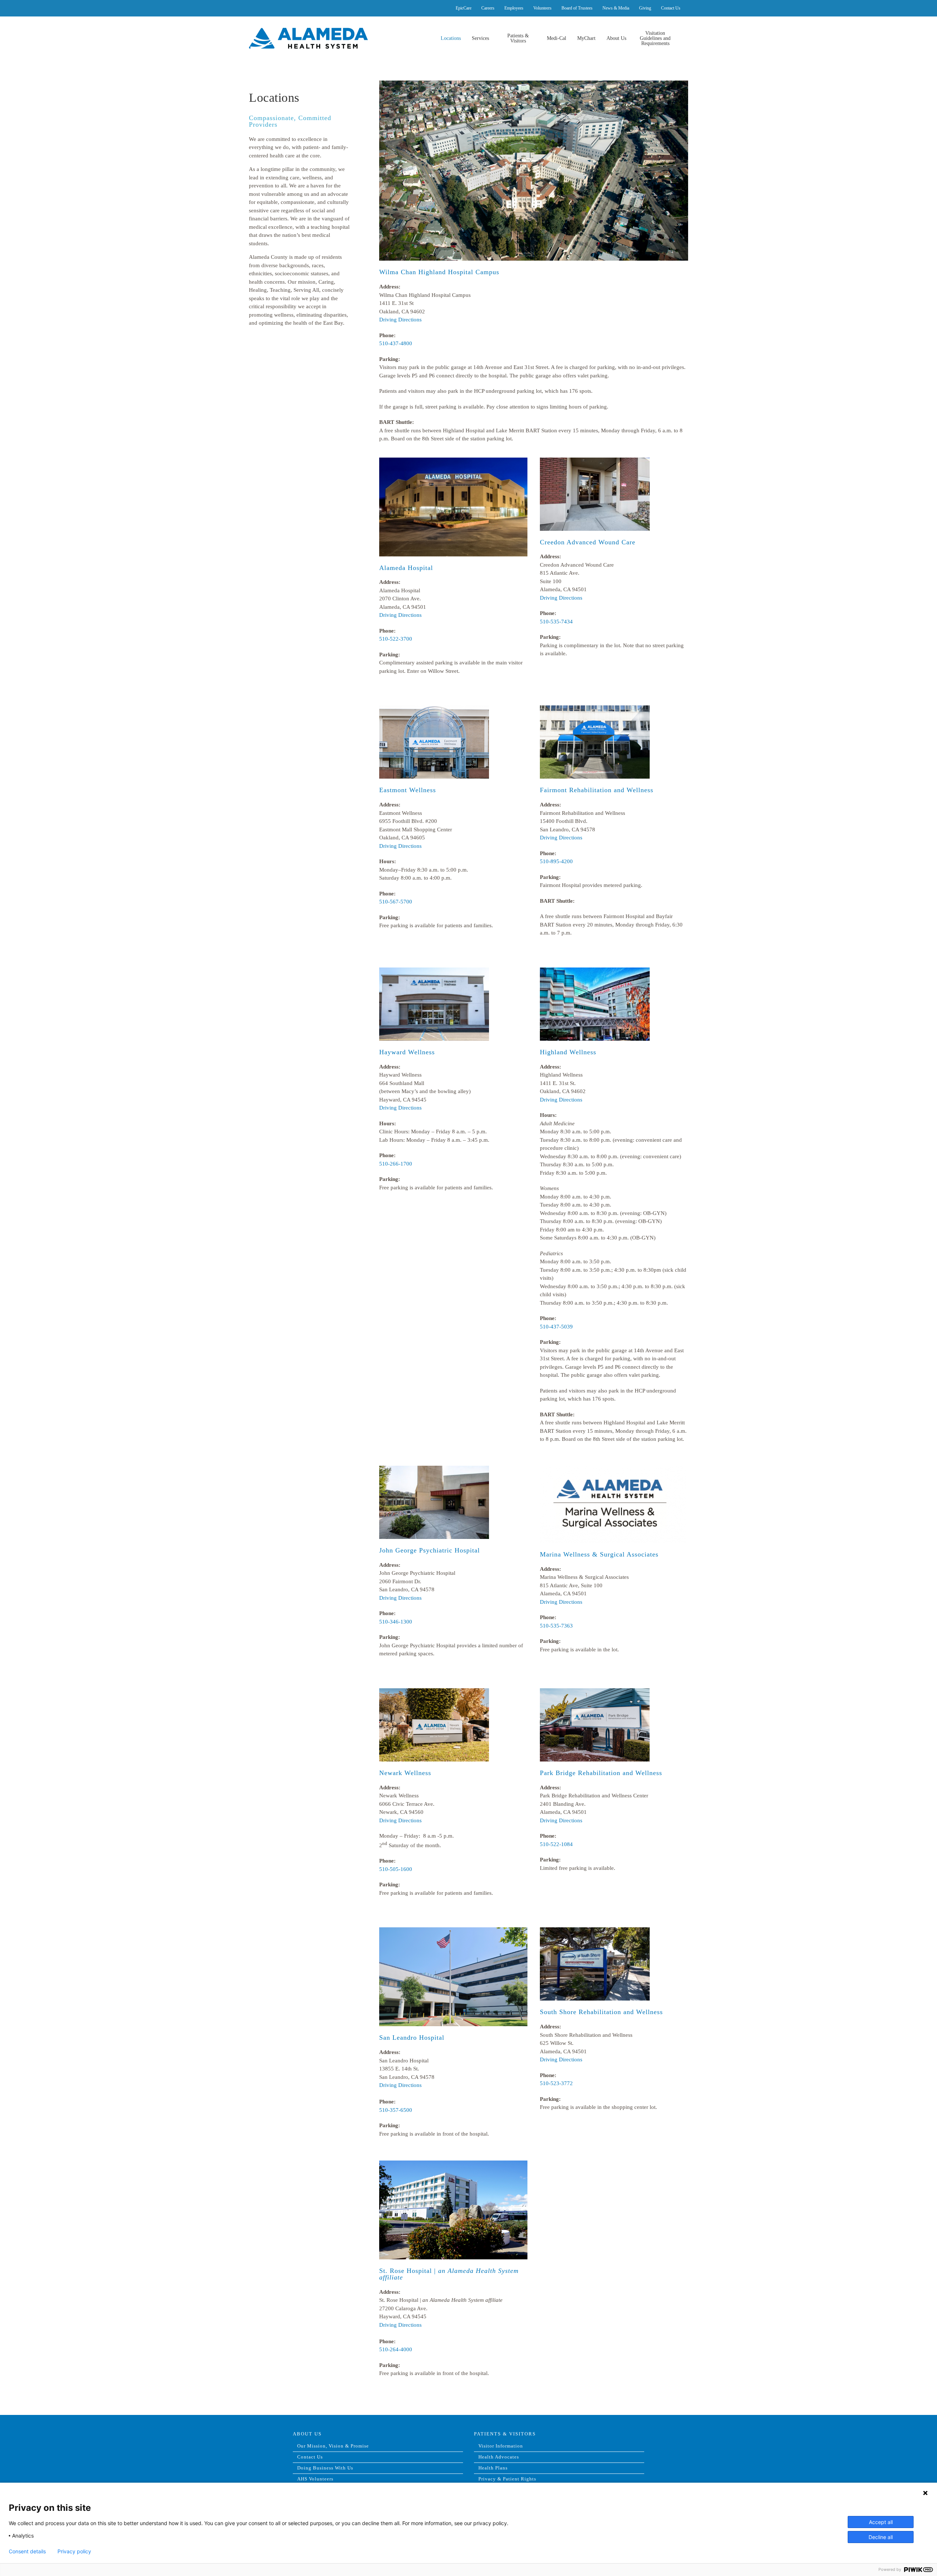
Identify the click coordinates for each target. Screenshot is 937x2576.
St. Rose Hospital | (449, 2274)
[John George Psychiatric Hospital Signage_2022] (434, 1470)
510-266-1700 (396, 1164)
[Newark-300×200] (434, 1692)
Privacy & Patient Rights (507, 2479)
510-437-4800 (396, 343)
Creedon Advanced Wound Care (588, 542)
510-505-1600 (396, 1869)
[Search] (681, 38)
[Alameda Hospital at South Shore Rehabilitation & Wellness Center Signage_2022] (595, 1931)
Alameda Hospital (406, 568)
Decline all (881, 2537)
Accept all (881, 2522)
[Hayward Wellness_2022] (434, 972)
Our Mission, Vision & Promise (333, 2446)
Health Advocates (499, 2457)
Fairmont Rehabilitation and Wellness (597, 790)
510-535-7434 (556, 622)
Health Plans (493, 2468)
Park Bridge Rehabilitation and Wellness (601, 1773)
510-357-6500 (396, 2110)
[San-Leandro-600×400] (453, 1931)
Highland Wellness (568, 1052)
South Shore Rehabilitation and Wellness (601, 2012)
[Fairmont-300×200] (595, 709)
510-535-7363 (556, 1626)
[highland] (534, 85)
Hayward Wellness (407, 1052)
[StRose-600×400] (453, 2165)
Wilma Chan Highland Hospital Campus (439, 272)
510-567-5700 (396, 902)
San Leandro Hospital (412, 2038)
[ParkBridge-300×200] (595, 1692)
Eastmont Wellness (408, 790)
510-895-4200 (556, 861)
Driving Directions (400, 320)
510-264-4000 (396, 2349)
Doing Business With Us (325, 2468)
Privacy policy (74, 2551)
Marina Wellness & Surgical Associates (599, 1554)
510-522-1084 (556, 1844)
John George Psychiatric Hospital (430, 1550)
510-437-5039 (556, 1327)
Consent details (27, 2551)
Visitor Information (501, 2446)
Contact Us (310, 2457)
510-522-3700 (396, 639)
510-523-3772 (556, 2083)
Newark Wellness (405, 1773)
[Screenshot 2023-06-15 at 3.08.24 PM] (613, 1470)
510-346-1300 (396, 1622)
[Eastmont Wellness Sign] (434, 709)
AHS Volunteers (315, 2479)
